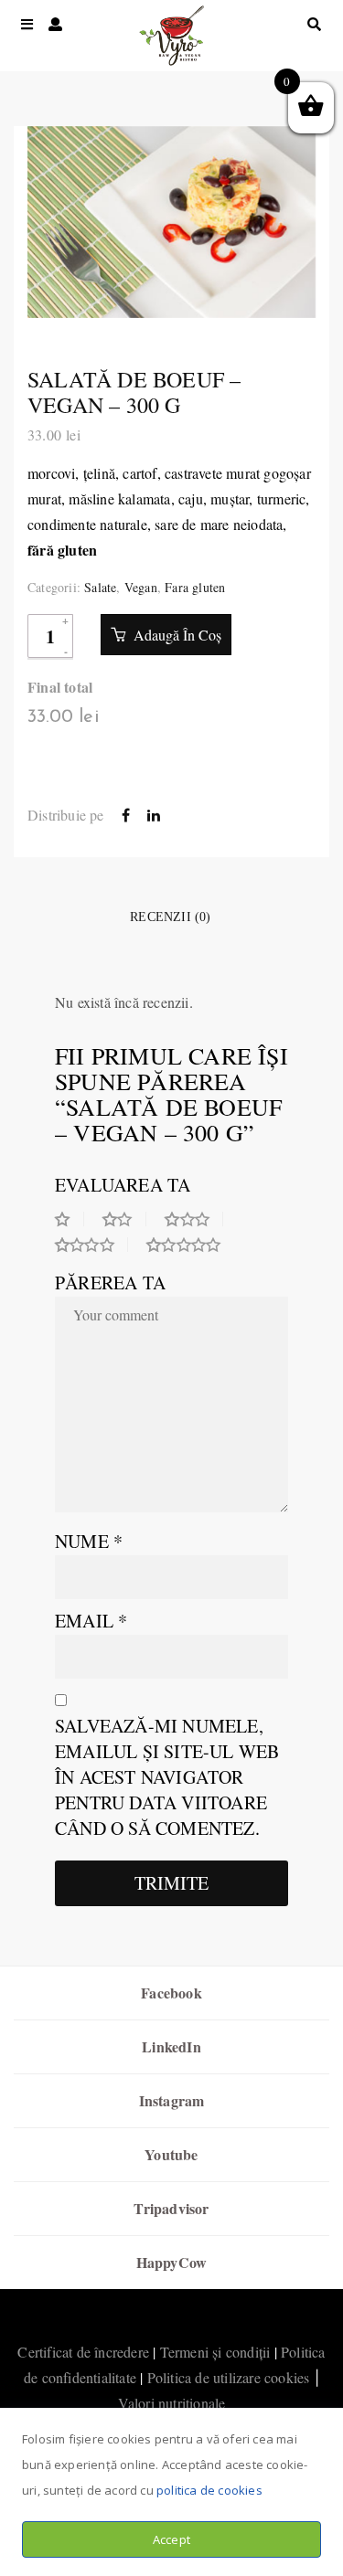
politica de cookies (209, 2490)
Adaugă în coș (176, 635)
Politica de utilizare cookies (229, 2377)
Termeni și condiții (215, 2352)
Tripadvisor (171, 2208)
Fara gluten (195, 587)
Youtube (171, 2154)
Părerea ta (110, 1283)
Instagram (172, 2100)
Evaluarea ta (123, 1185)
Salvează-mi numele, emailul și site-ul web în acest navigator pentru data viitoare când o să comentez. (167, 1777)
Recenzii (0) (170, 917)
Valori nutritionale (172, 2403)
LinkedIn (171, 2046)
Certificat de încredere (83, 2352)
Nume (89, 1541)
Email (91, 1621)
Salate (100, 587)
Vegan (141, 587)
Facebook (171, 1993)
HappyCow (172, 2262)
